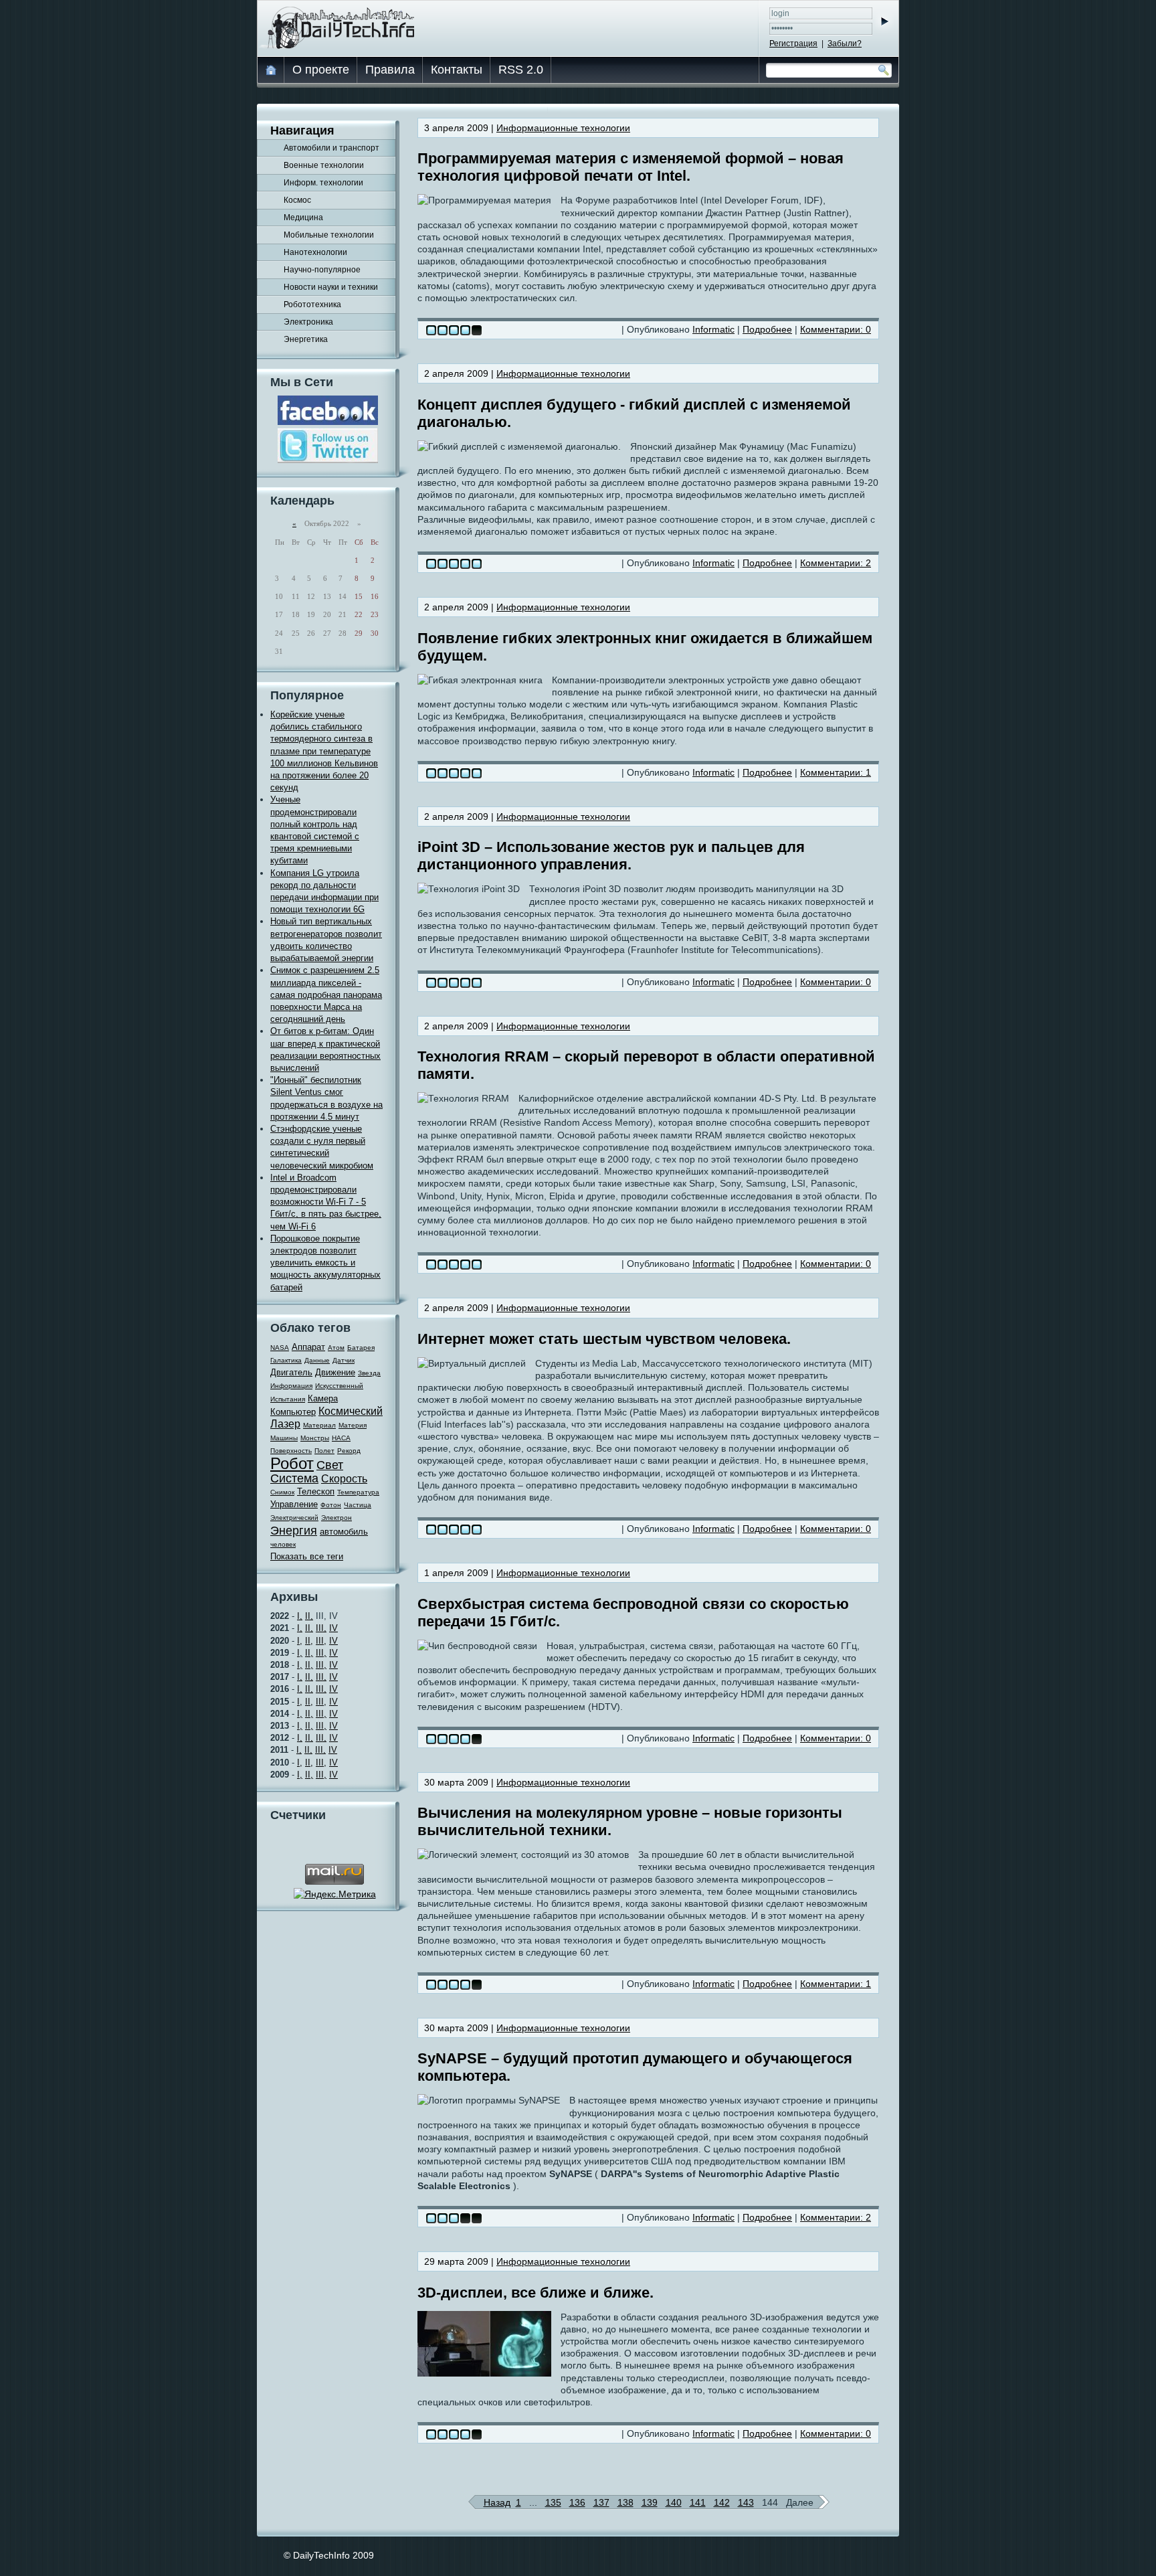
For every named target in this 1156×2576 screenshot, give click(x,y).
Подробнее (767, 329)
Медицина (303, 218)
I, (300, 1616)
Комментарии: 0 (836, 329)
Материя (353, 1425)
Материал (319, 1425)
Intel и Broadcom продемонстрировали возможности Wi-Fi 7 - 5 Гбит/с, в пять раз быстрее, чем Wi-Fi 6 (326, 1202)
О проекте (321, 70)
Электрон (336, 1518)
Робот (292, 1463)
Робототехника (312, 305)
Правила (390, 70)
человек (283, 1544)
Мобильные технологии (329, 235)
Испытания (288, 1399)
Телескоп (316, 1491)
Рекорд (349, 1451)
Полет (324, 1451)
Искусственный (339, 1386)
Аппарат (308, 1347)
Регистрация (793, 44)
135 (553, 2502)
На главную (272, 70)
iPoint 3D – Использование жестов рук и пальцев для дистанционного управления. (611, 856)
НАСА (341, 1438)
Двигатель (291, 1372)
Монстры (315, 1438)
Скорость (344, 1479)
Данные (317, 1360)
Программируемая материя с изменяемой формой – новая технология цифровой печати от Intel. (631, 167)
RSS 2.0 (521, 70)
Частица (358, 1505)
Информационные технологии (563, 128)
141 (698, 2502)
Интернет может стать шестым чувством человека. (604, 1339)
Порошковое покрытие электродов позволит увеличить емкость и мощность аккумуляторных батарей (325, 1263)
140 (674, 2502)
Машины (284, 1438)
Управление (294, 1504)
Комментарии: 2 (836, 563)
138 (625, 2502)
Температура (358, 1492)
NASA (280, 1348)
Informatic (713, 329)
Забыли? (845, 44)
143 (746, 2502)
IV (333, 1628)
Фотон (331, 1505)
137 (601, 2502)
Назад (497, 2502)
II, (309, 1616)
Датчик (344, 1360)
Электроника (308, 322)
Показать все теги (307, 1556)
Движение (335, 1372)
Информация (291, 1386)
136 (577, 2502)
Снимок (282, 1492)
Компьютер (293, 1412)
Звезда (369, 1373)
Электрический (294, 1518)
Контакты (457, 70)
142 (722, 2502)
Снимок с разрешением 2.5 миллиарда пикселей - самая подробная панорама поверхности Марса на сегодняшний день (326, 995)
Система (294, 1478)
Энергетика (306, 339)
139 (650, 2502)
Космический (351, 1411)
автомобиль (344, 1532)
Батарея (361, 1348)
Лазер (285, 1424)
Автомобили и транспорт (331, 148)
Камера (323, 1398)
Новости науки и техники (331, 287)
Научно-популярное (322, 270)
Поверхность (291, 1451)
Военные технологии (324, 165)
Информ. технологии (323, 183)
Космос (297, 200)
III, (321, 1628)
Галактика (286, 1360)
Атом (336, 1348)
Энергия (294, 1531)
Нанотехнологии (315, 252)
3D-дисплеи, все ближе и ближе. (536, 2293)
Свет (330, 1465)
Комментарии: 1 (836, 772)
